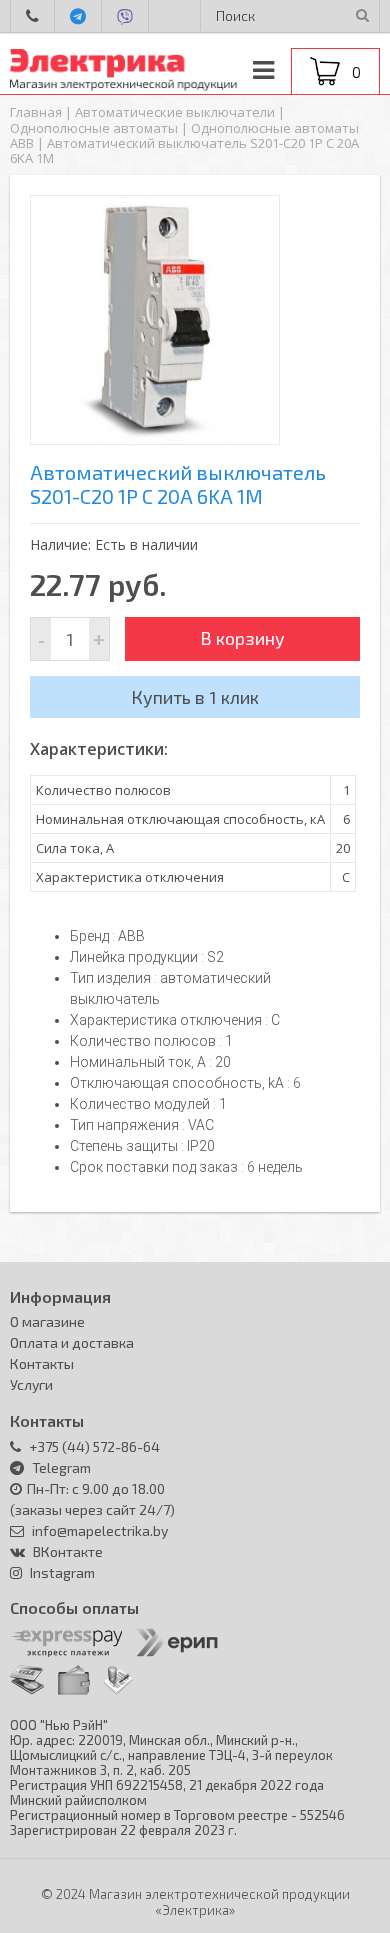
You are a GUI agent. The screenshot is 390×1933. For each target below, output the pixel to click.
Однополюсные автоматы (94, 128)
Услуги (31, 1384)
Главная (36, 112)
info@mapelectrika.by (98, 1530)
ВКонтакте (68, 1551)
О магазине (47, 1321)
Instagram (62, 1572)
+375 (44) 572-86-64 (93, 1446)
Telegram (61, 1467)
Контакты (42, 1363)
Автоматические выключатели (175, 112)
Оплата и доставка (72, 1342)
